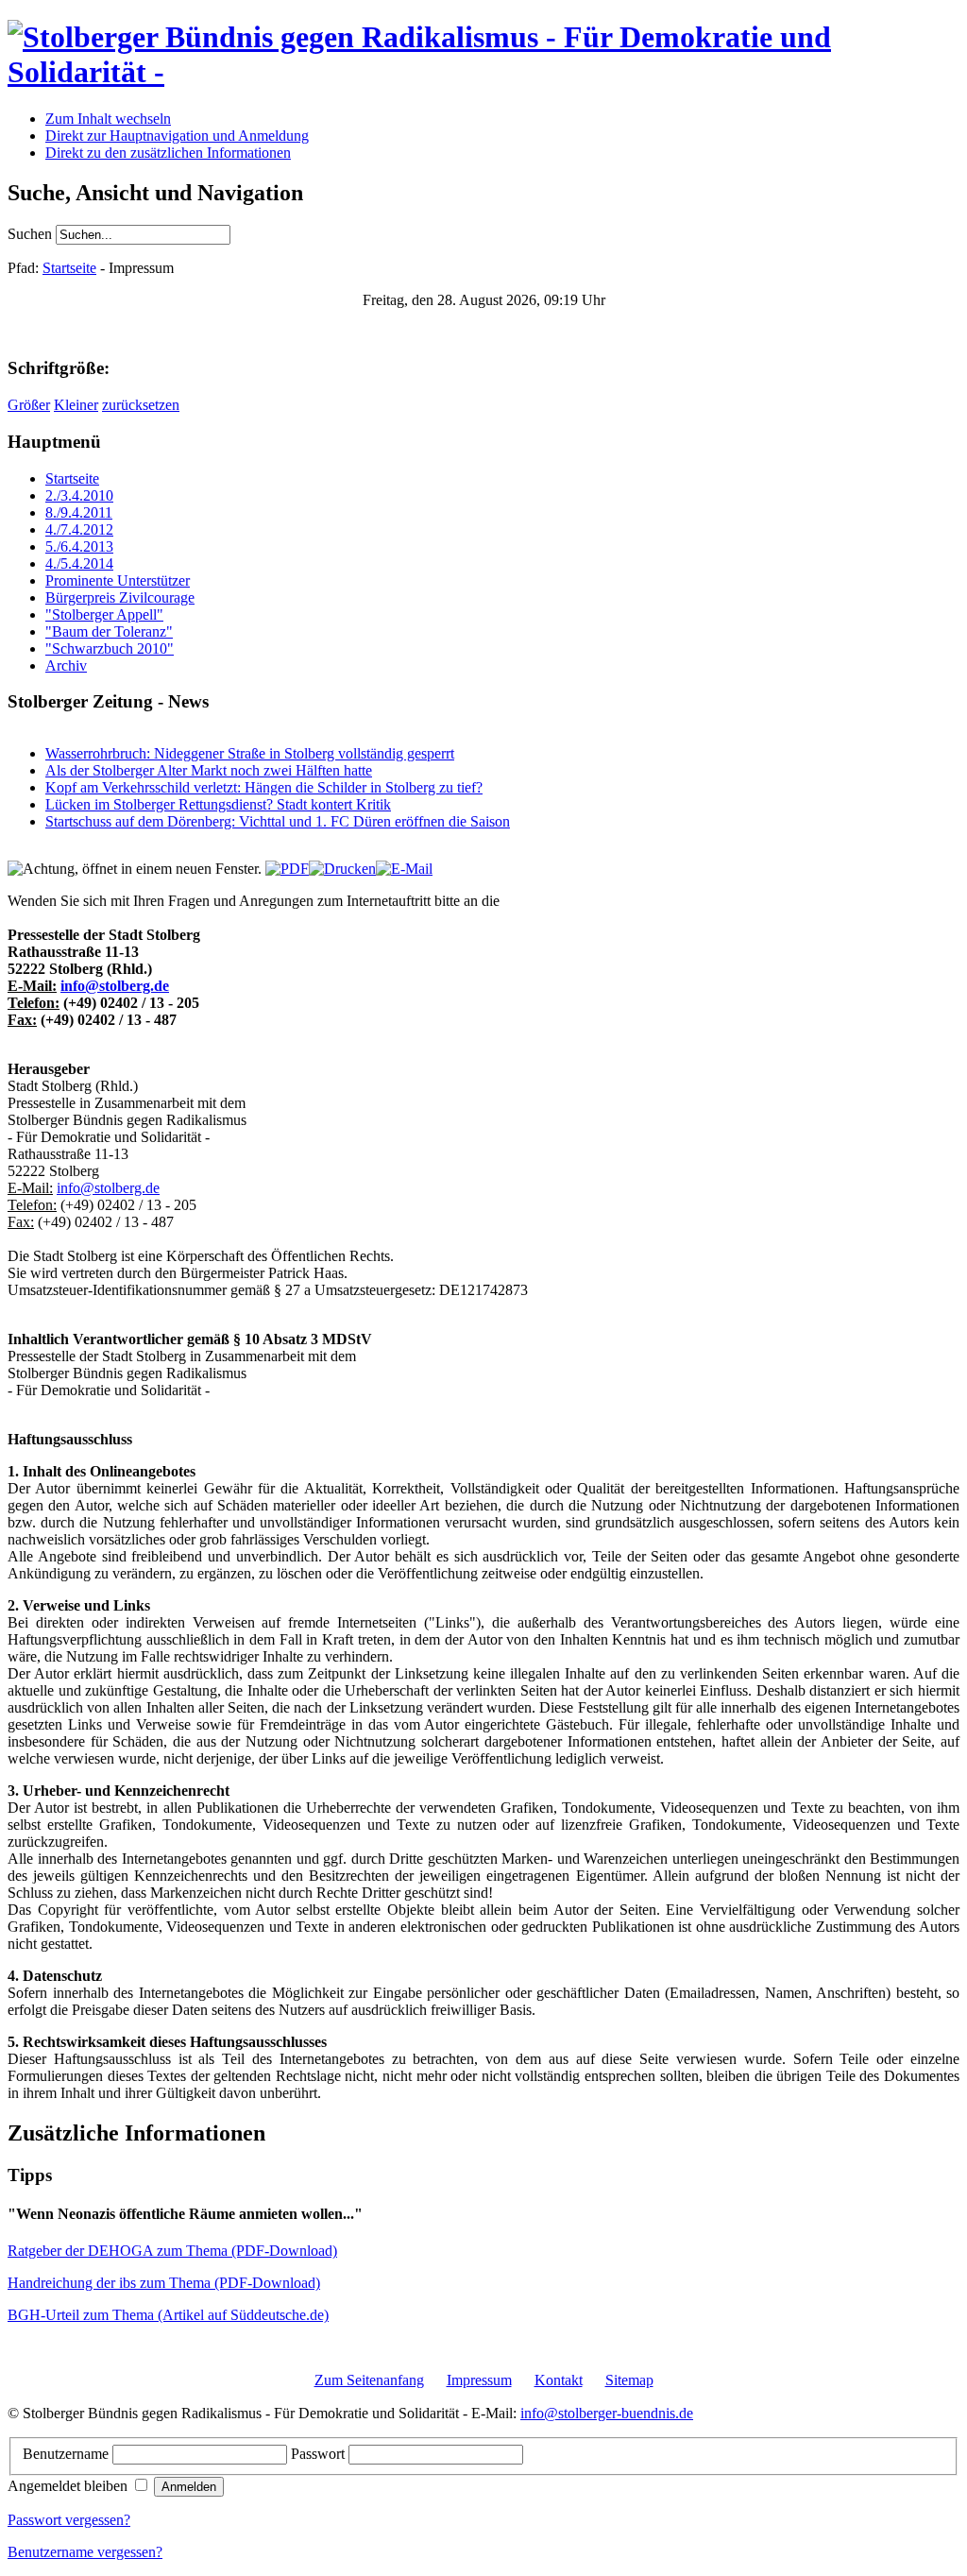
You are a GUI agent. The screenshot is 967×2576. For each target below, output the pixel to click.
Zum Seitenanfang (369, 2380)
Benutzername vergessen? (85, 2552)
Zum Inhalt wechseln (108, 119)
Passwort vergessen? (69, 2520)
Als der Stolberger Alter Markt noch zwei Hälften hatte (209, 770)
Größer (29, 405)
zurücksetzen (141, 405)
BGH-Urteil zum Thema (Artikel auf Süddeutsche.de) (168, 2315)
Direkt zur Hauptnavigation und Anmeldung (177, 136)
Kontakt (559, 2380)
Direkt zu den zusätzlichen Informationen (168, 153)
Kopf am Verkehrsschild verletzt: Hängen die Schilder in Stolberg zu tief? (264, 787)
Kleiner (76, 405)
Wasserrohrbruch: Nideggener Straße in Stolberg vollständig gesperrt (250, 753)
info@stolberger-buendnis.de (607, 2413)
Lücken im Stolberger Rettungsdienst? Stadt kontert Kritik (218, 804)
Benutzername (68, 2454)
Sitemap (629, 2380)
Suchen (32, 234)
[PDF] (287, 869)
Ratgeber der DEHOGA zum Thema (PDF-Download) (172, 2251)
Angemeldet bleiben (69, 2486)
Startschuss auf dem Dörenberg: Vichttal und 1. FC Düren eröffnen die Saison (278, 821)
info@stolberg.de (115, 986)
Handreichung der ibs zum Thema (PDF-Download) (164, 2283)
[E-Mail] (404, 869)
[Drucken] (342, 869)
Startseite (69, 268)
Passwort (320, 2454)
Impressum (479, 2380)
